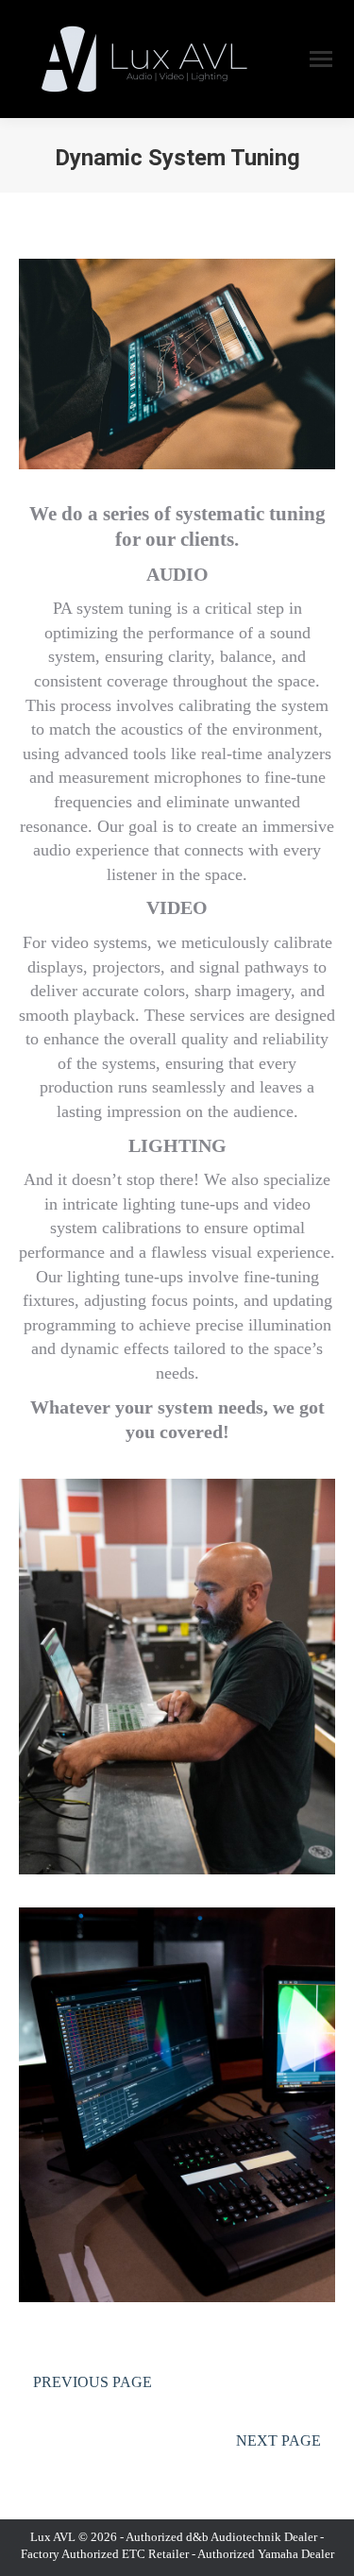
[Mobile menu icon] (321, 59)
